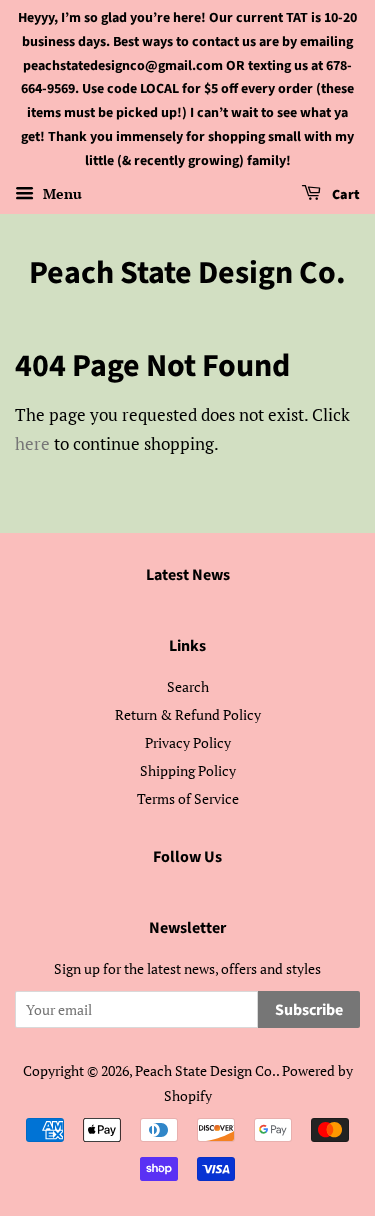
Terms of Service (188, 798)
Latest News (188, 575)
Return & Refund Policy (188, 714)
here (32, 443)
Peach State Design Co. (187, 273)
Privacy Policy (188, 742)
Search (188, 686)
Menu (60, 193)
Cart (344, 195)
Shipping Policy (188, 770)
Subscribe (309, 1010)
